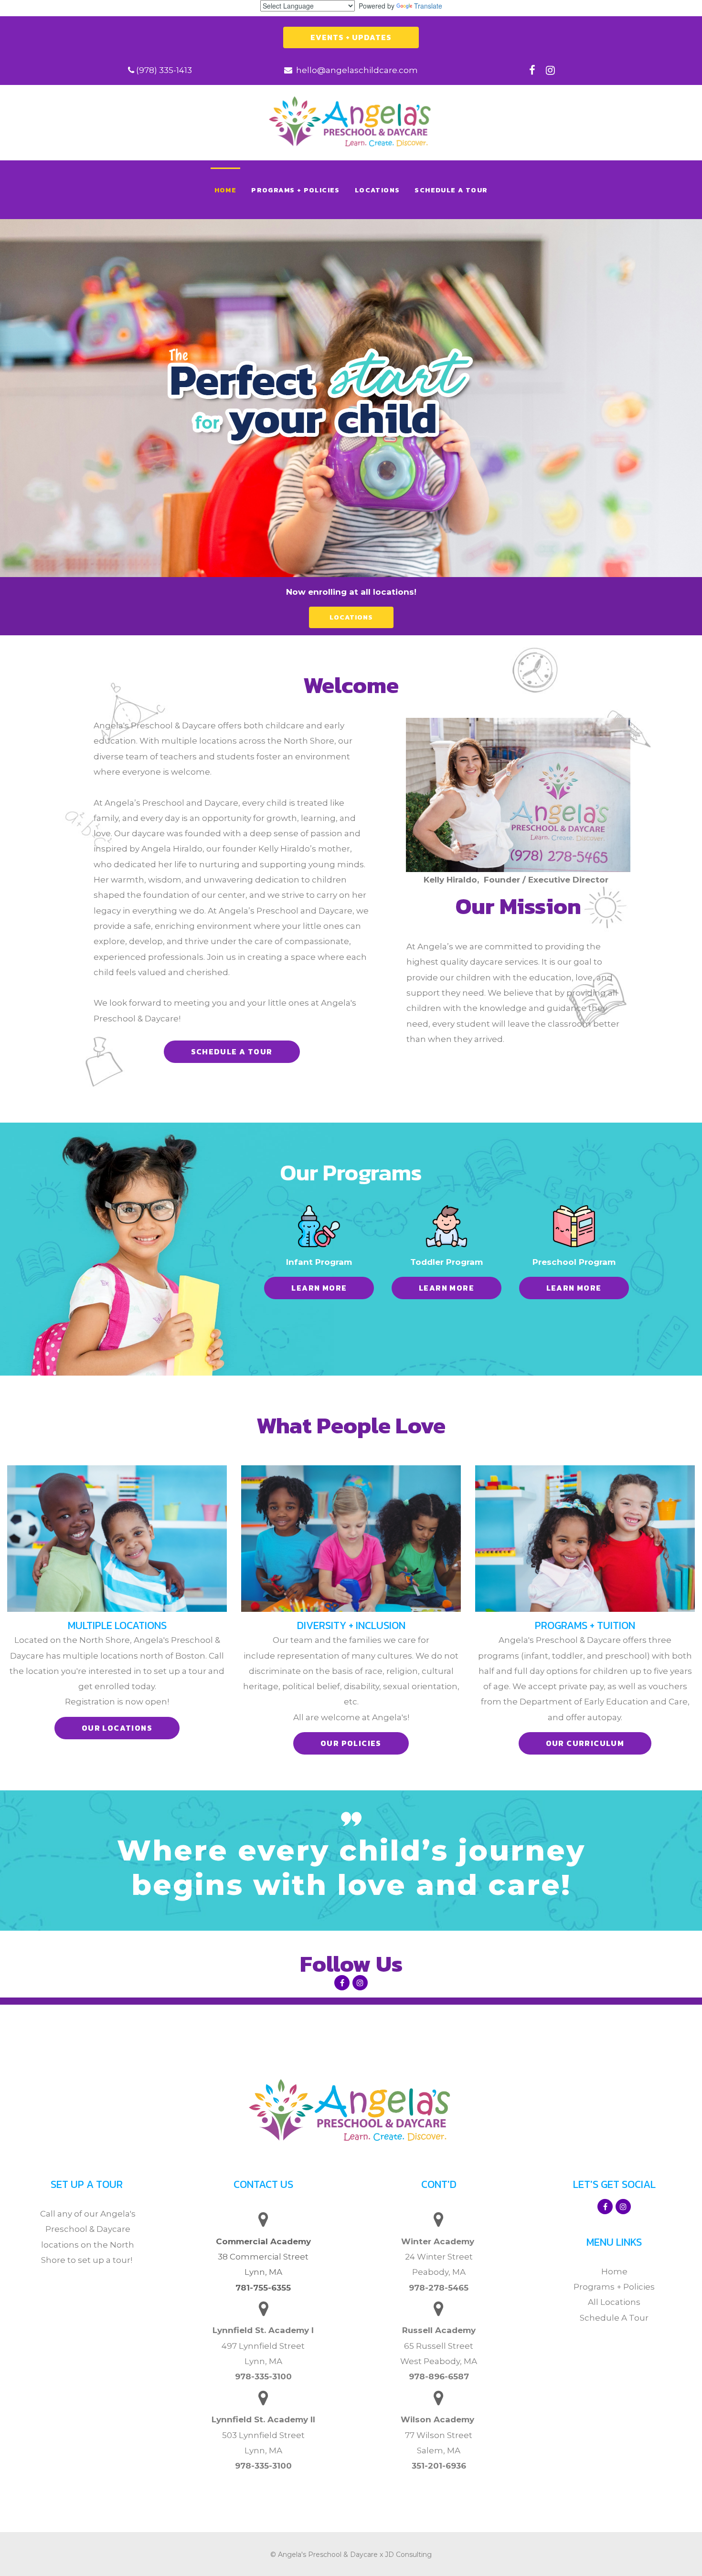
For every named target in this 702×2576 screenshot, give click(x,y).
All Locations (614, 2302)
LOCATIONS (378, 190)
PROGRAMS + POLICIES (296, 190)
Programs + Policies (614, 2287)
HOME (226, 190)
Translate (428, 6)
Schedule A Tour (614, 2318)
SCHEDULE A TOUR (451, 190)
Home (614, 2271)
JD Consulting (408, 2555)
